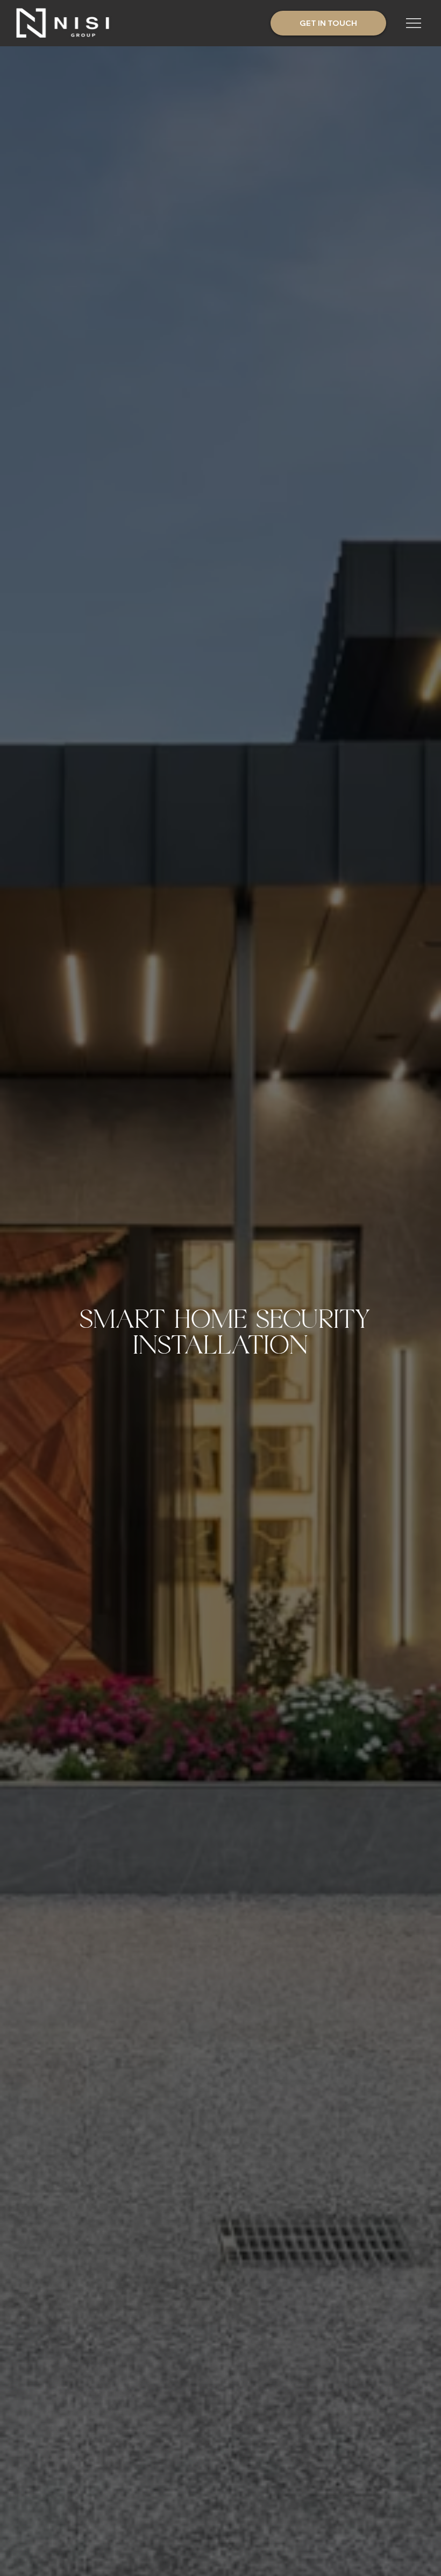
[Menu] (414, 23)
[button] (328, 23)
